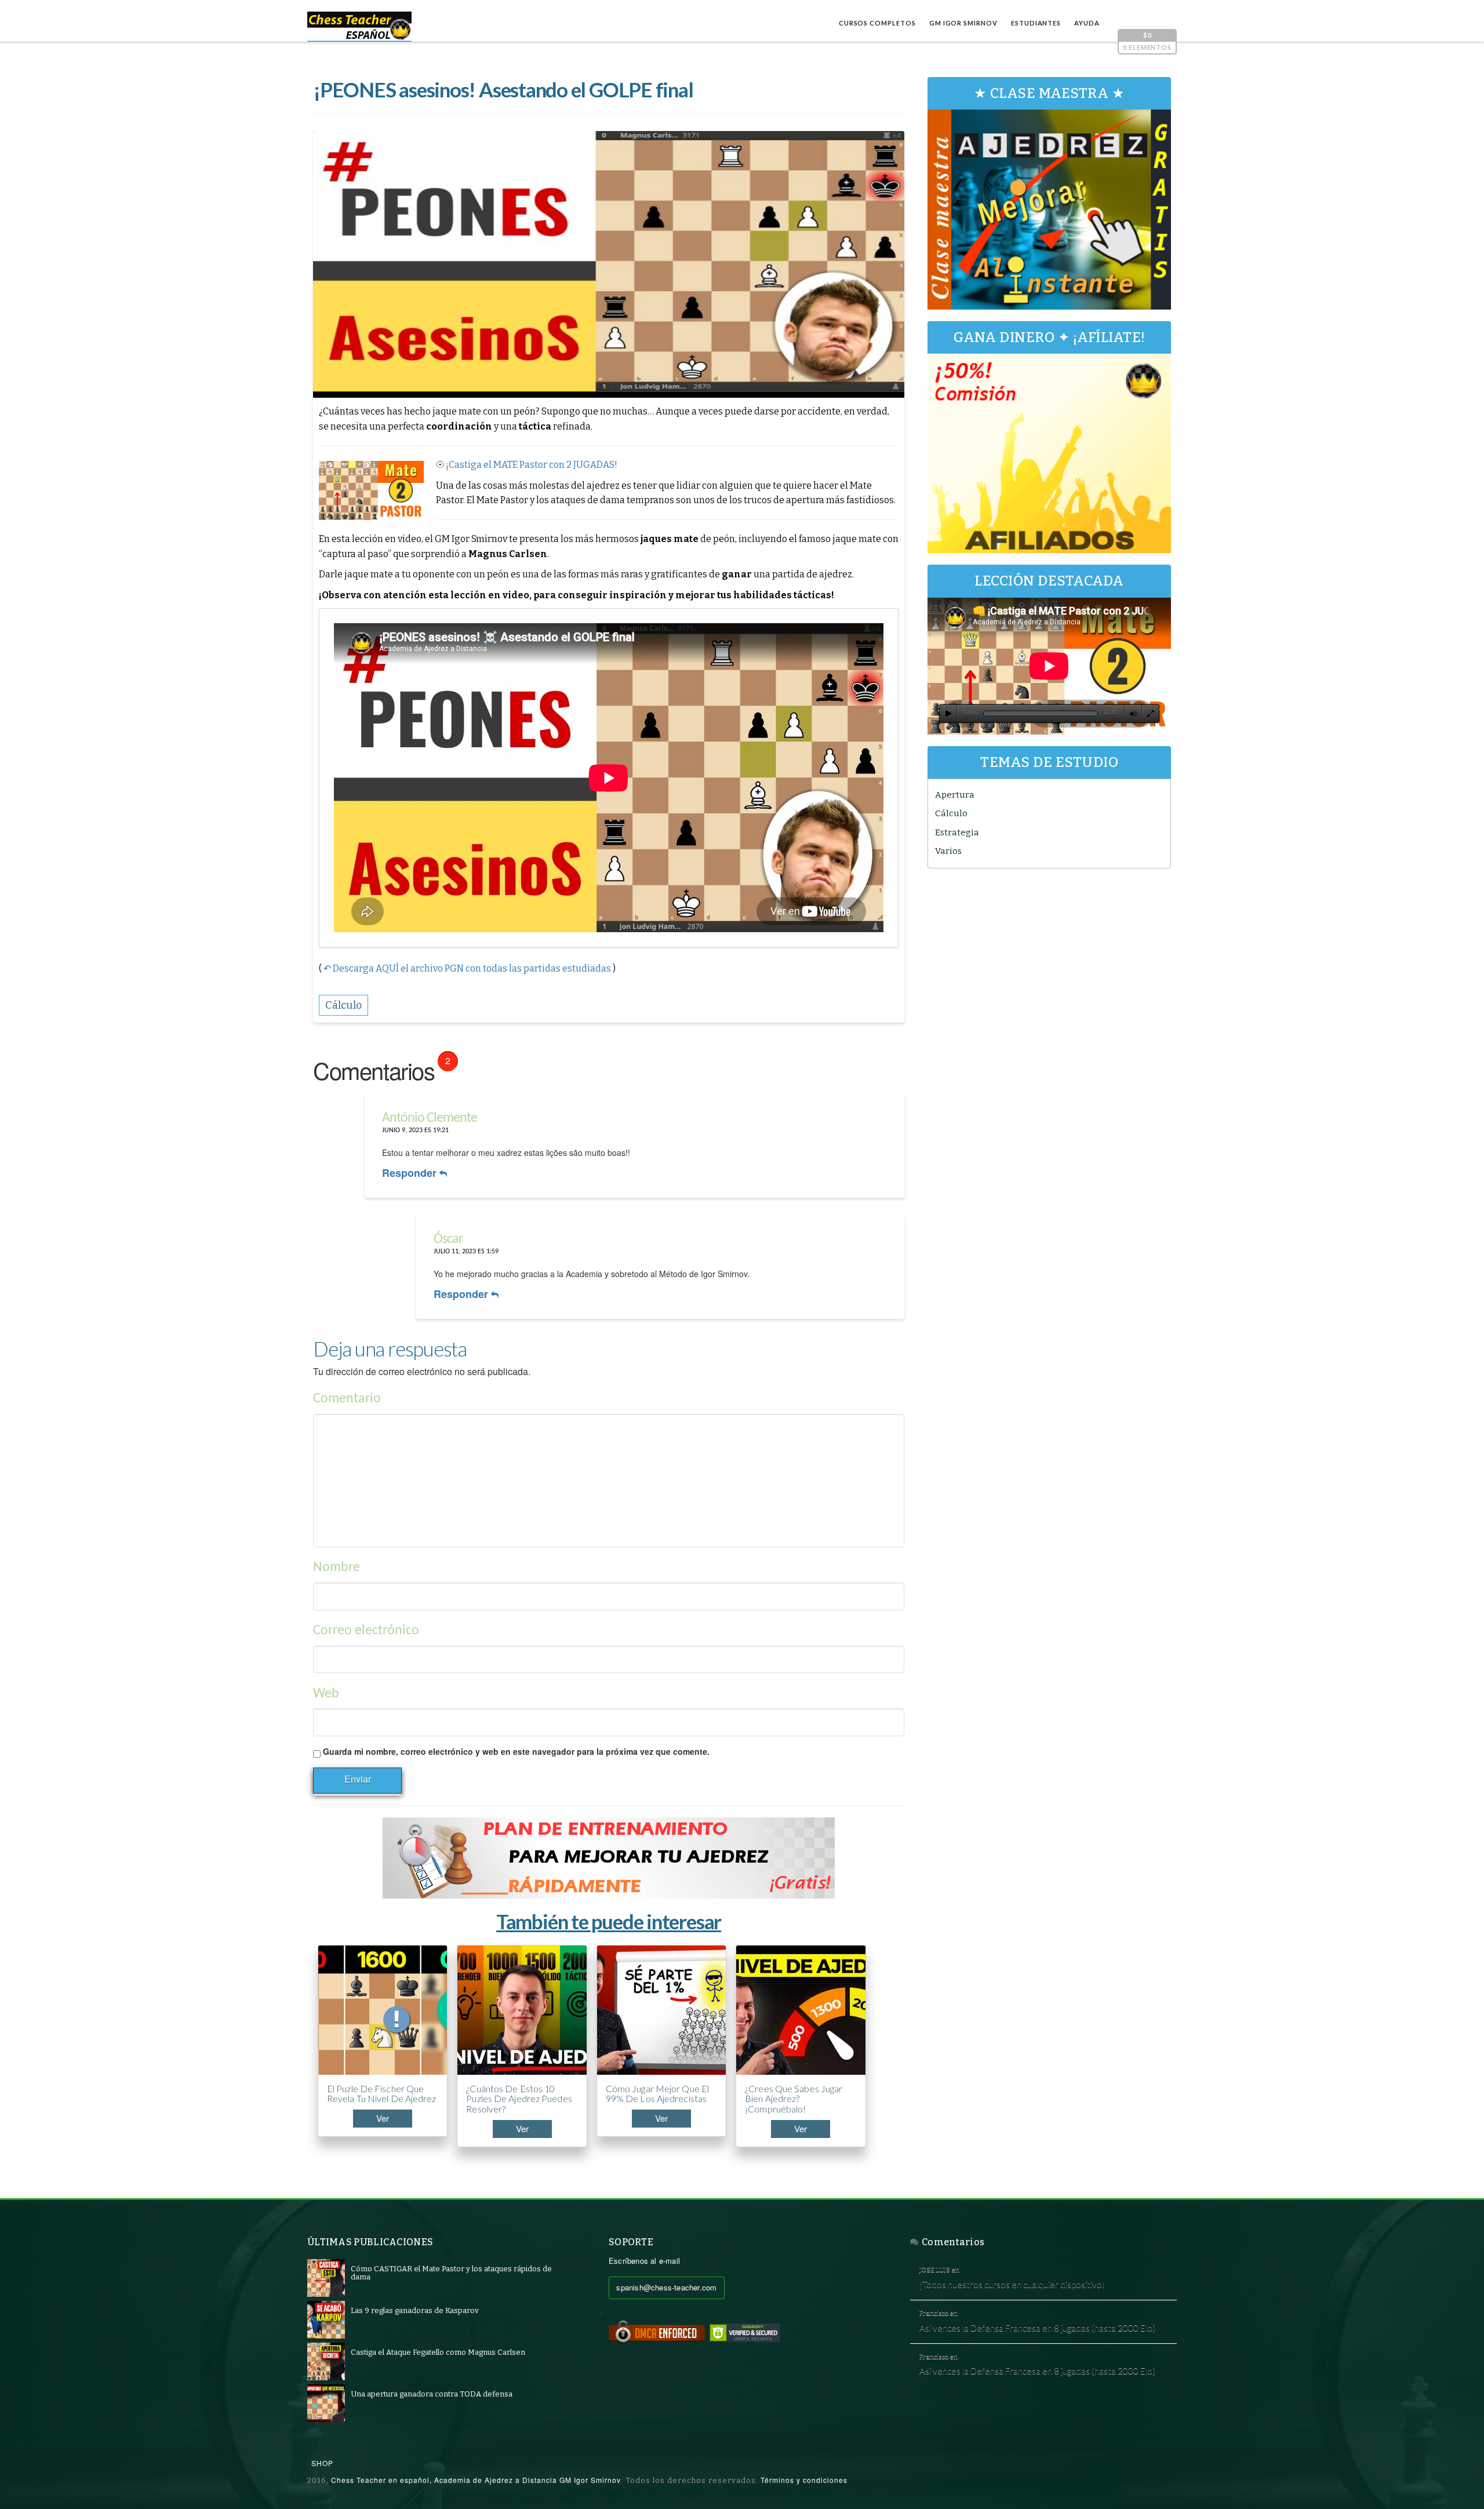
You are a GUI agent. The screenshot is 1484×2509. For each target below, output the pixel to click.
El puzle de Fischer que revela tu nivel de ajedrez (382, 2094)
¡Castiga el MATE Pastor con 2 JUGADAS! (532, 465)
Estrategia (957, 832)
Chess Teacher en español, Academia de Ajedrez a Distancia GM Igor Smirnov (476, 2480)
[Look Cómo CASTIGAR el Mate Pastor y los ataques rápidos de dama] (326, 2277)
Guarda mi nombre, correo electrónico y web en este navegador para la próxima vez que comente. (516, 1751)
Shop (322, 2463)
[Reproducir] (948, 714)
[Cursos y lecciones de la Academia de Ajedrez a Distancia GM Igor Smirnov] (359, 27)
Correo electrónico (366, 1631)
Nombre (337, 1568)
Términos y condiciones (804, 2480)
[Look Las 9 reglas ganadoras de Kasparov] (326, 2319)
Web (326, 1694)
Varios (948, 851)
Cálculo (951, 813)
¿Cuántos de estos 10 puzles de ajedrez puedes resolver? (519, 2099)
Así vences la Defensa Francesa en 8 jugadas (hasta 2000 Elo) (1037, 2328)
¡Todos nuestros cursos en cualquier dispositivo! (1012, 2284)
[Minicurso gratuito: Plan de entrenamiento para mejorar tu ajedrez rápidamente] (609, 1858)
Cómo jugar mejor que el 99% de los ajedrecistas (657, 2094)
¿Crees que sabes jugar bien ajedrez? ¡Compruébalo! (794, 2099)
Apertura (955, 795)
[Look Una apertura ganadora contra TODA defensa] (326, 2403)
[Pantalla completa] (1151, 714)
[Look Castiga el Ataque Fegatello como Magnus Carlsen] (326, 2361)
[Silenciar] (1133, 714)
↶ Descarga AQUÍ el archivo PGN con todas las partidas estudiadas (467, 968)
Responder (411, 1173)
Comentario (347, 1399)
